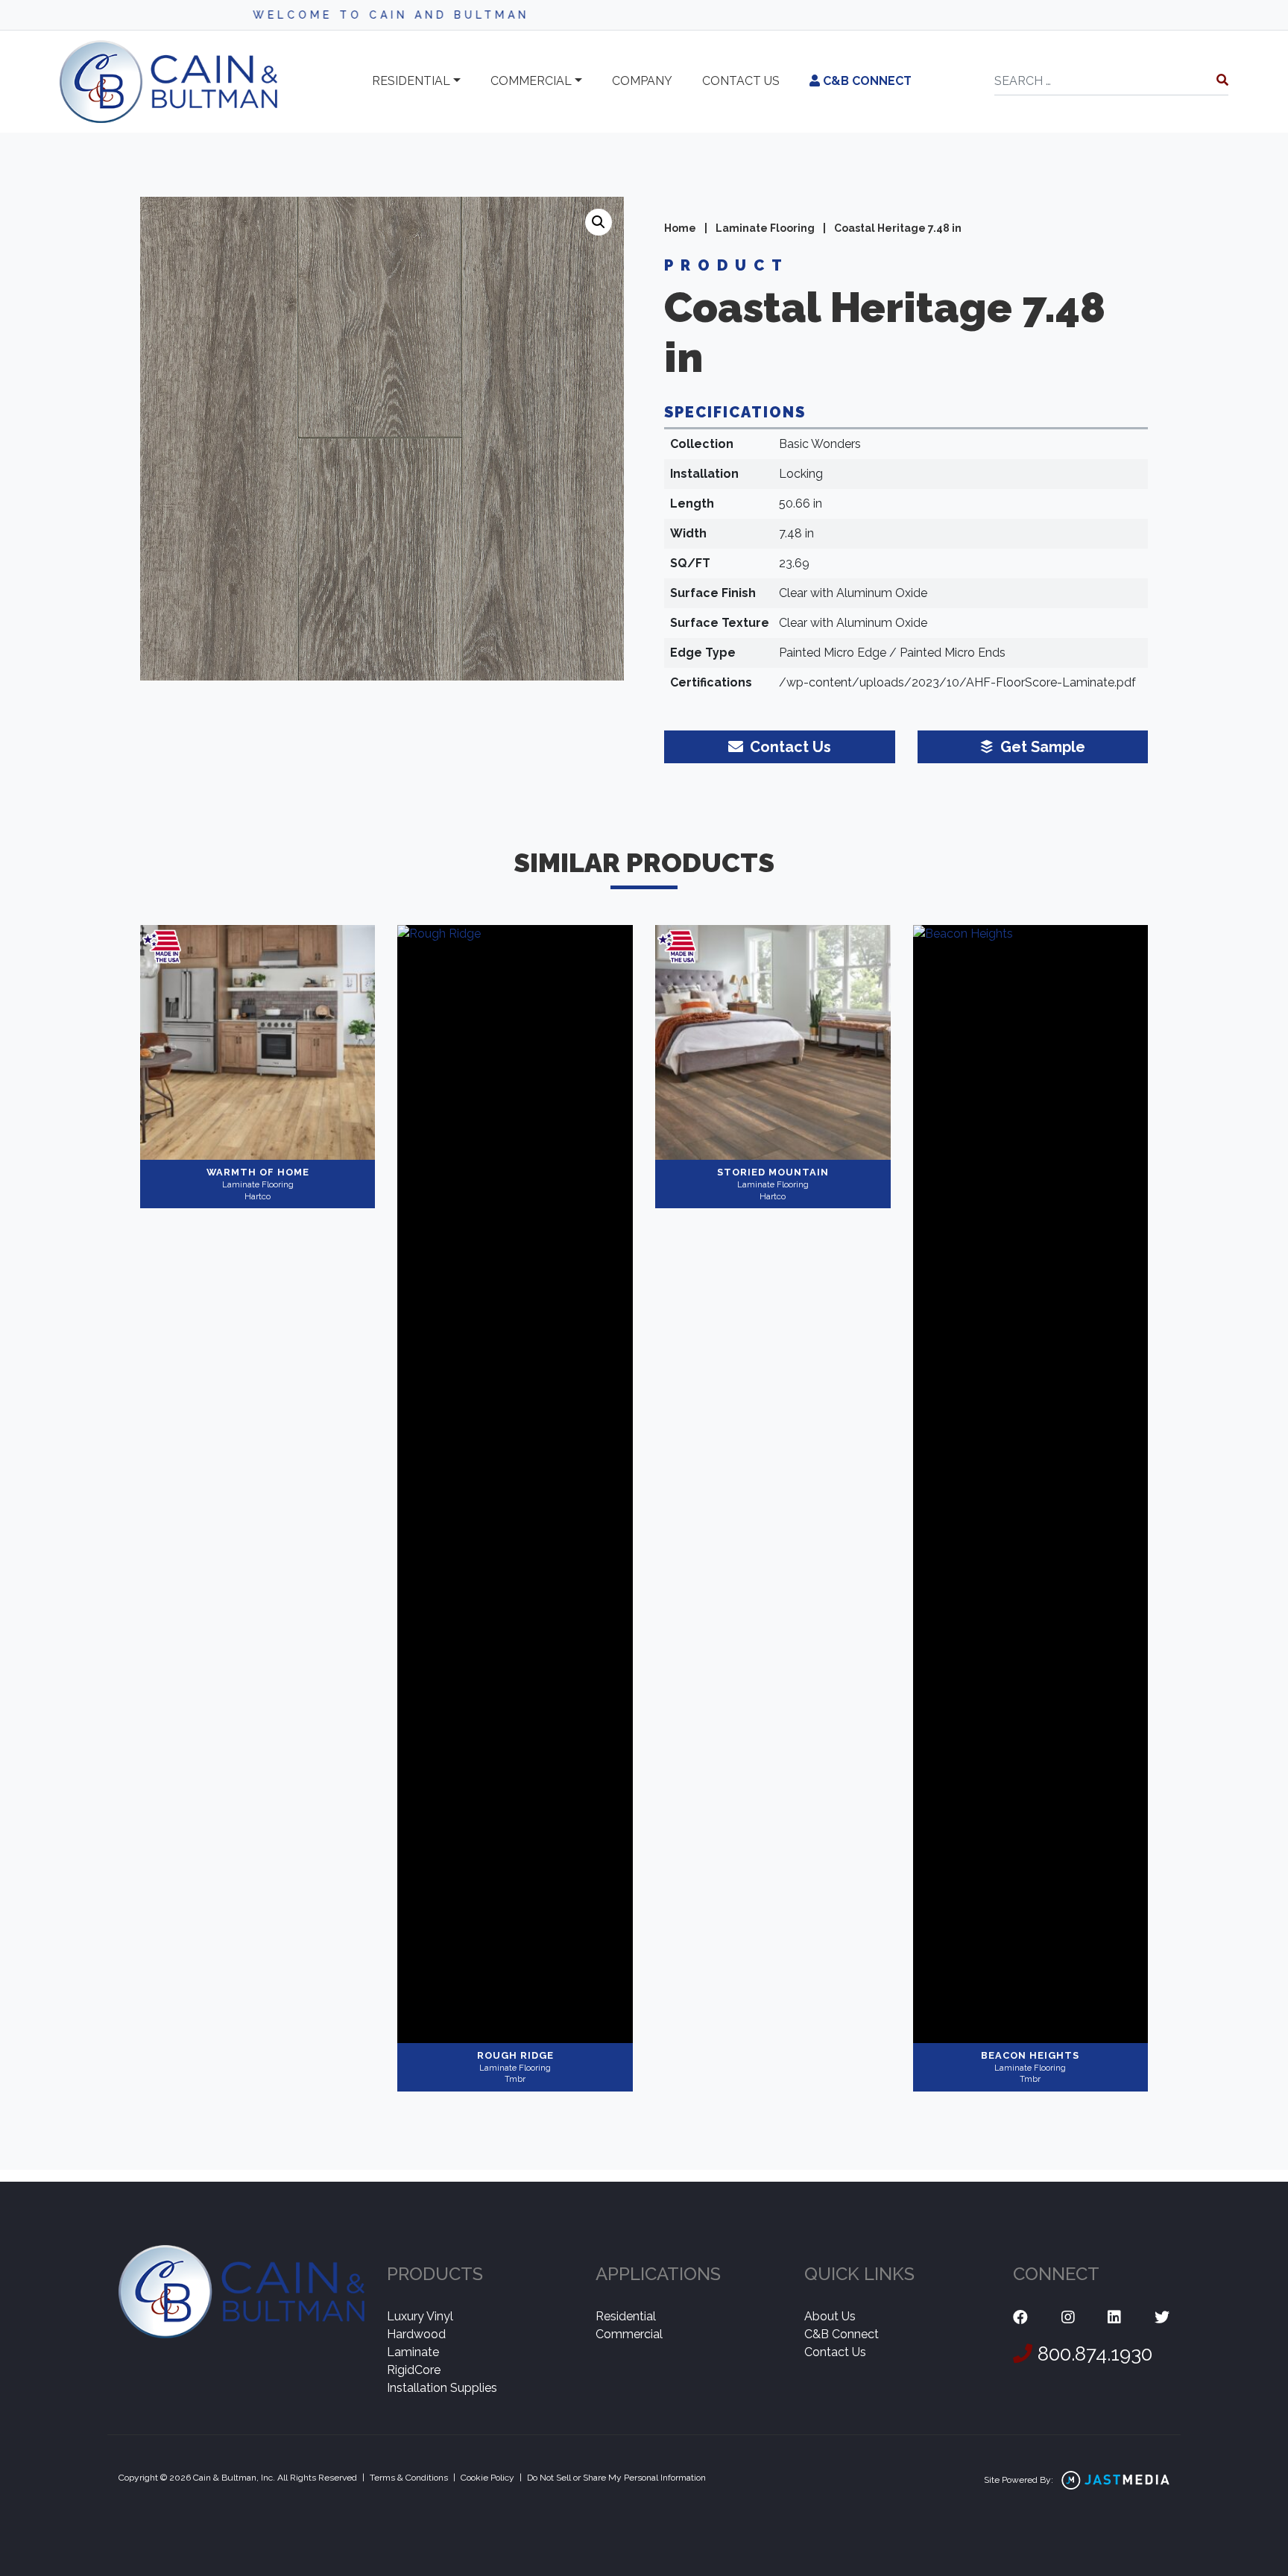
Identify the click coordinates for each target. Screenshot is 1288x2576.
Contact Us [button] (789, 747)
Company (642, 81)
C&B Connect (866, 81)
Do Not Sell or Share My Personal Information (616, 2478)
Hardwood (416, 2334)
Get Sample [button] (1041, 747)
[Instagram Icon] (1068, 2318)
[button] (599, 222)
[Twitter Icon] (1162, 2318)
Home (680, 228)
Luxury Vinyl (420, 2316)
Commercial (531, 81)
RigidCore (414, 2370)
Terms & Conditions (409, 2478)
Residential (411, 81)
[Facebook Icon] (1020, 2318)
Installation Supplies (442, 2388)
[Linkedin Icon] (1114, 2318)
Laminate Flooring (765, 228)
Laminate (413, 2352)
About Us (830, 2316)
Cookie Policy (487, 2478)
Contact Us (835, 2352)
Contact (741, 81)
